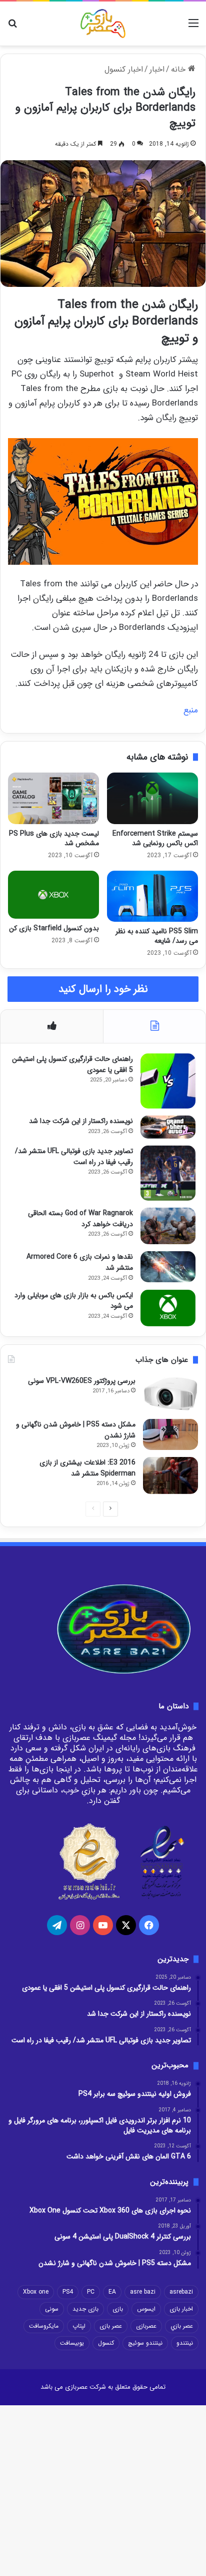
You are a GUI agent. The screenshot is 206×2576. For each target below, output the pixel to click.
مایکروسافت (44, 2326)
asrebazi (181, 2292)
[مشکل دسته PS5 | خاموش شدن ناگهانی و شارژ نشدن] (170, 1434)
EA (112, 2292)
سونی (52, 2309)
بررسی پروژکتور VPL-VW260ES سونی (82, 1381)
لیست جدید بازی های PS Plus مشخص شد (54, 838)
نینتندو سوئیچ (145, 2343)
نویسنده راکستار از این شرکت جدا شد (81, 1121)
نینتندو (185, 2343)
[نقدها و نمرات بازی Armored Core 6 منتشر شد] (168, 1267)
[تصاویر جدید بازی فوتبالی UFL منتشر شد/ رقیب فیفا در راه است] (168, 1173)
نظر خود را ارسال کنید (103, 989)
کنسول (106, 2343)
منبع (191, 710)
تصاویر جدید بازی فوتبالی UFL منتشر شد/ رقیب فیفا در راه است (74, 1157)
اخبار (157, 69)
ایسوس (146, 2309)
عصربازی (146, 2326)
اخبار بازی (181, 2309)
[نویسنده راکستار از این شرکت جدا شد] (168, 1127)
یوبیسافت (72, 2343)
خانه (179, 69)
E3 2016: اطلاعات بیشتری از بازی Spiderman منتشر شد (87, 1468)
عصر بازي (182, 2326)
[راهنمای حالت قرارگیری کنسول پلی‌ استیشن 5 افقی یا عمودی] (168, 1081)
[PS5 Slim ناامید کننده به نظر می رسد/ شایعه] (152, 896)
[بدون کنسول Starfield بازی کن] (53, 895)
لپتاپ (79, 2326)
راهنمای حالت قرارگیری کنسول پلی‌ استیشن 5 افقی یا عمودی (72, 1064)
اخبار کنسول (124, 69)
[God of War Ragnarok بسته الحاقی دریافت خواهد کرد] (168, 1226)
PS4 (68, 2292)
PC (91, 2292)
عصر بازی (111, 2326)
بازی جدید (85, 2309)
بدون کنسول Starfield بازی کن (54, 928)
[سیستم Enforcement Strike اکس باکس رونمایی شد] (152, 798)
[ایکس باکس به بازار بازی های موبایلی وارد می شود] (168, 1308)
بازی (118, 2309)
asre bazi (143, 2292)
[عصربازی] (103, 24)
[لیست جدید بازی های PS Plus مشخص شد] (53, 798)
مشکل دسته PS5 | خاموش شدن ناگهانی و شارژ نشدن (76, 1430)
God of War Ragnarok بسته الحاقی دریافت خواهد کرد (80, 1219)
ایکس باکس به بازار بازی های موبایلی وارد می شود (74, 1301)
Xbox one (36, 2292)
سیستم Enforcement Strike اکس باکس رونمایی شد (155, 838)
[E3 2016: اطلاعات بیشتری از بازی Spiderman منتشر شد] (170, 1475)
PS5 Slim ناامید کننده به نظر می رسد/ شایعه (157, 936)
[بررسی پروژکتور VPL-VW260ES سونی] (170, 1394)
